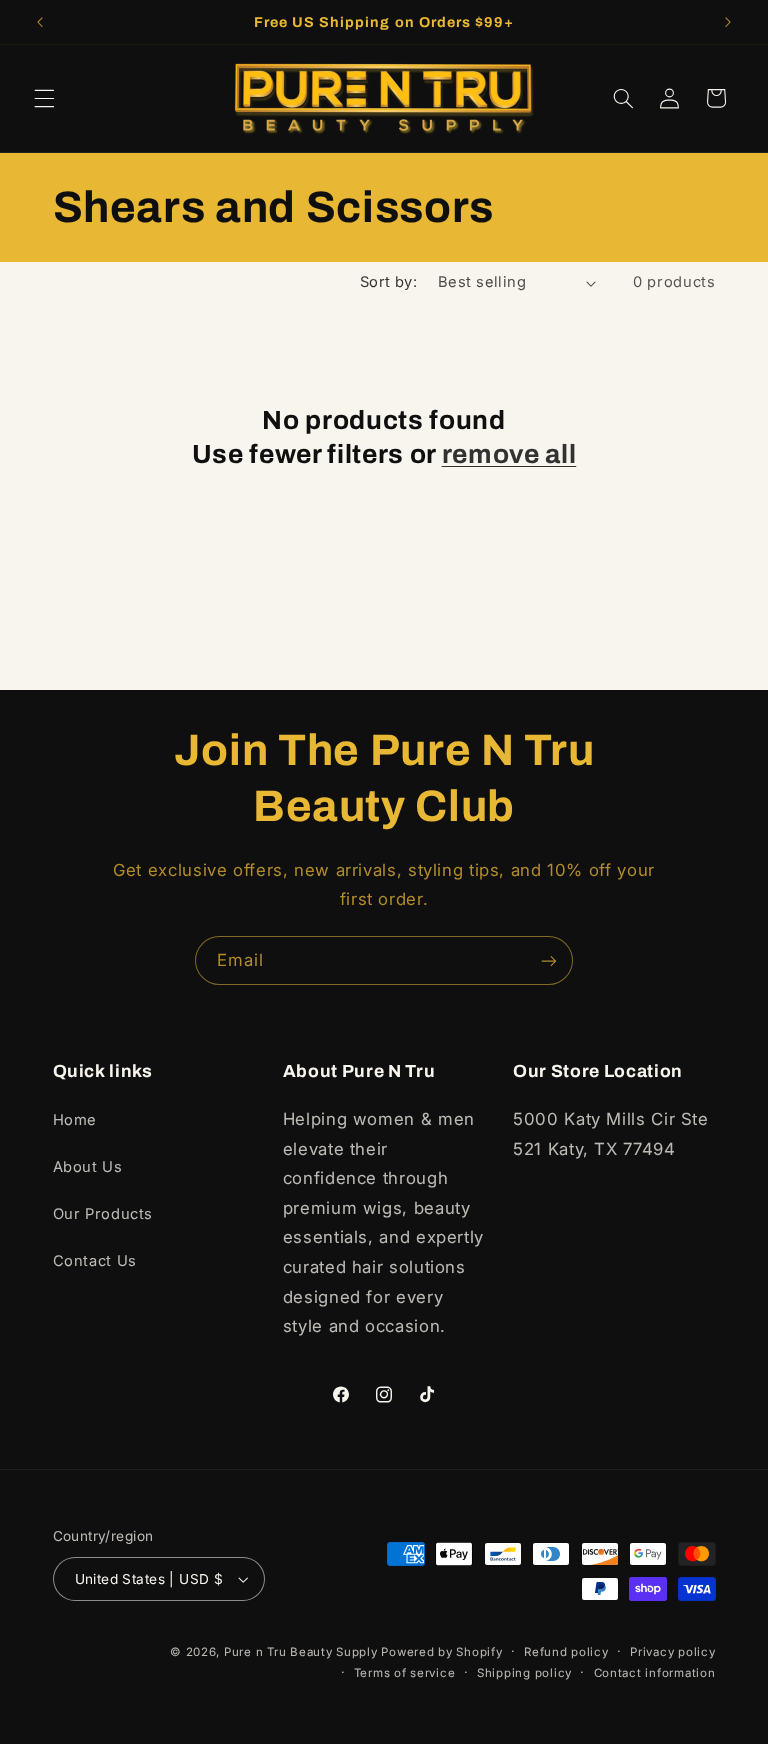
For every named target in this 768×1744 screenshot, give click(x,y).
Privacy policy (672, 1652)
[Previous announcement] (40, 22)
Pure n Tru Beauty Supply (302, 1652)
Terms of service (405, 1673)
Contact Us (95, 1261)
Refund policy (566, 1652)
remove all (509, 454)
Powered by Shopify (441, 1652)
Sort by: (388, 282)
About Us (88, 1167)
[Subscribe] (549, 960)
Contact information (655, 1673)
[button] (44, 98)
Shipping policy (524, 1673)
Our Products (103, 1214)
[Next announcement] (728, 22)
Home (75, 1120)
